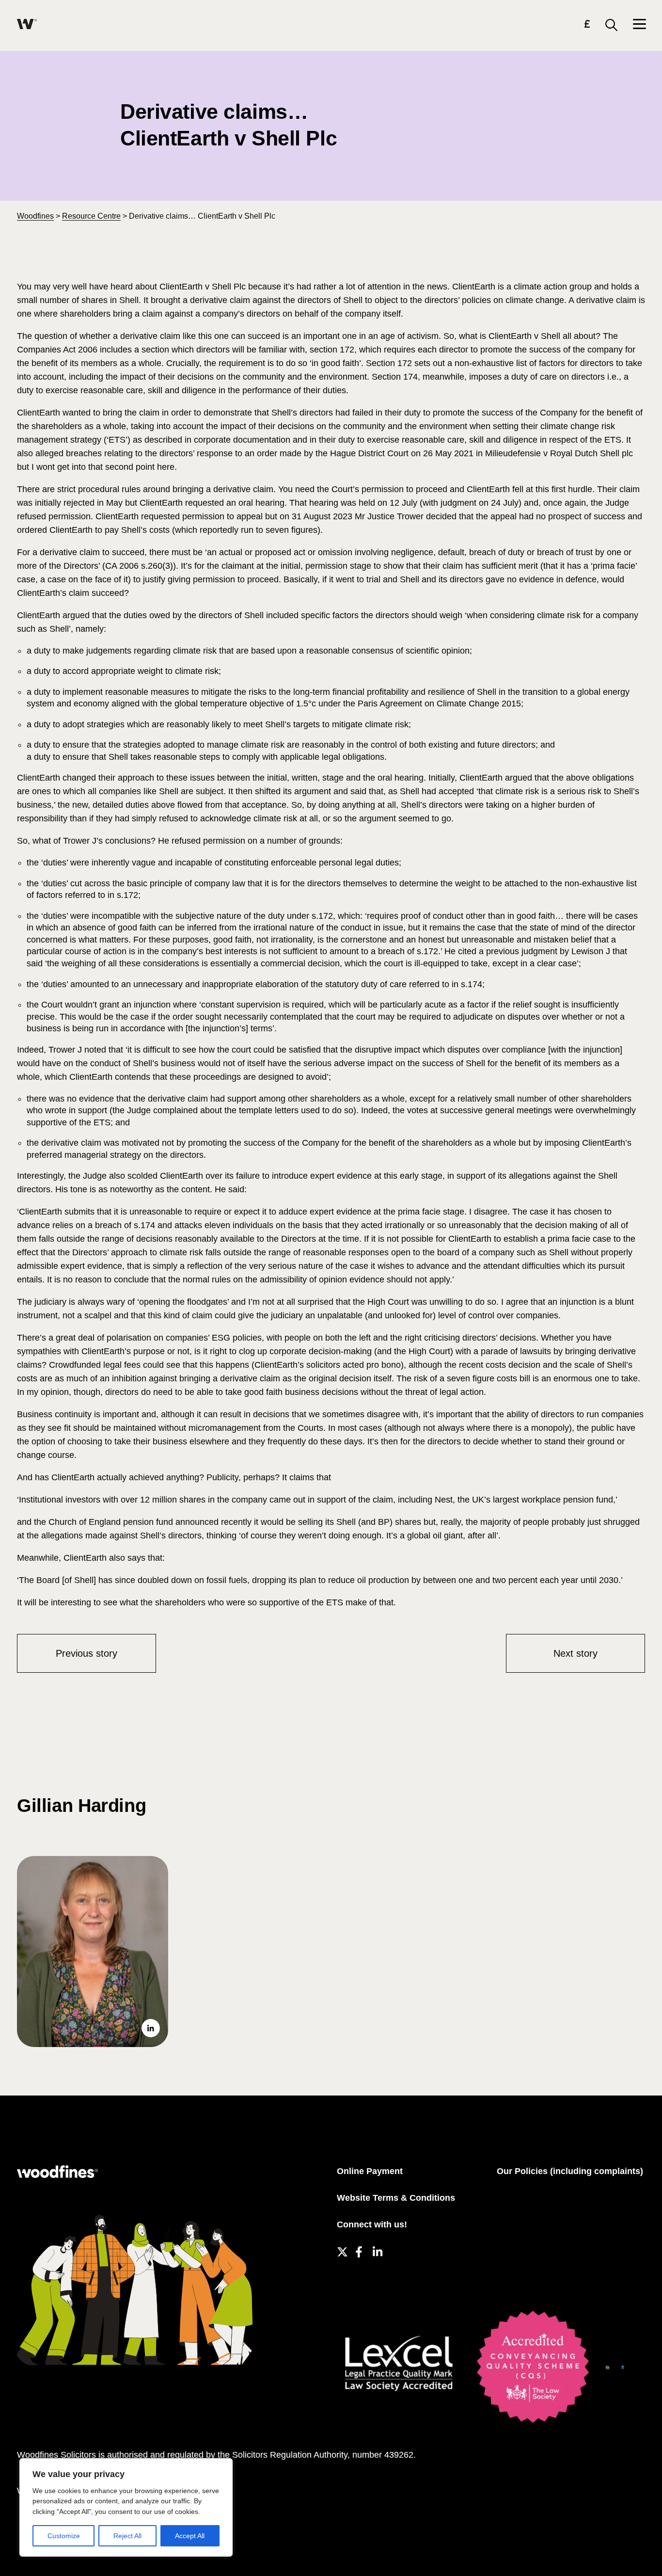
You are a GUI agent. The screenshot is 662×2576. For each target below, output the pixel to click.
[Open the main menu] (639, 25)
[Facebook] (359, 2250)
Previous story (87, 1653)
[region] (126, 2507)
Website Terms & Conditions (396, 2198)
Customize (64, 2536)
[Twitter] (341, 2250)
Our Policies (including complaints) (570, 2171)
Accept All (190, 2536)
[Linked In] (377, 2250)
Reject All (127, 2536)
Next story (575, 1653)
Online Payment (370, 2171)
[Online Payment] (587, 25)
